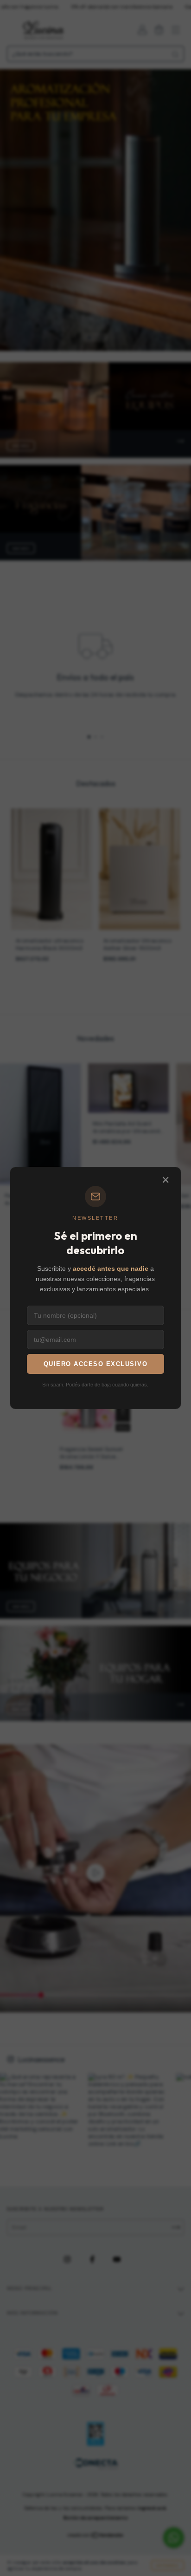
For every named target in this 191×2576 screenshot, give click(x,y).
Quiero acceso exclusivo (96, 1364)
